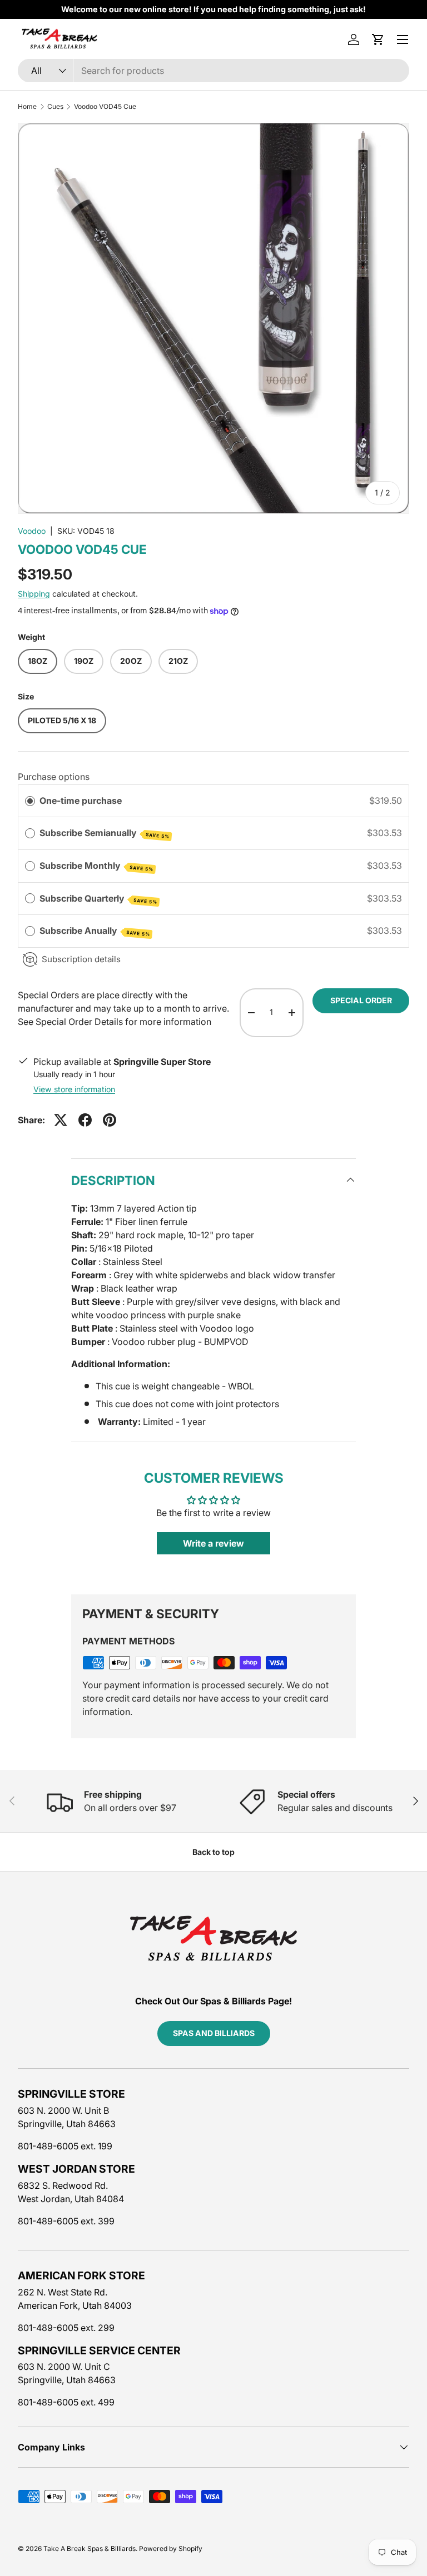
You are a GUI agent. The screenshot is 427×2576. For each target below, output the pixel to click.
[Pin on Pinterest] (110, 1120)
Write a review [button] (213, 1543)
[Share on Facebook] (85, 1120)
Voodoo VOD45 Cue (105, 107)
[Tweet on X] (61, 1120)
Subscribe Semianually (105, 833)
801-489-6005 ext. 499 (66, 2402)
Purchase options (54, 777)
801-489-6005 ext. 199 (65, 2146)
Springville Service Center (99, 2350)
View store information (74, 1089)
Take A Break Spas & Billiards (90, 2549)
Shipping (34, 594)
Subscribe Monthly (96, 866)
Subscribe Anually (95, 931)
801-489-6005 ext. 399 (66, 2221)
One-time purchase (81, 801)
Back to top (213, 1852)
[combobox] (213, 71)
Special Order (361, 1000)
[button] (378, 39)
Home (27, 107)
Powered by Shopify (171, 2549)
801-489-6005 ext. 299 (66, 2328)
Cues (55, 107)
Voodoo (32, 531)
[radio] (30, 801)
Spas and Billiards (214, 2033)
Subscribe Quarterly (98, 899)
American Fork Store (81, 2275)
